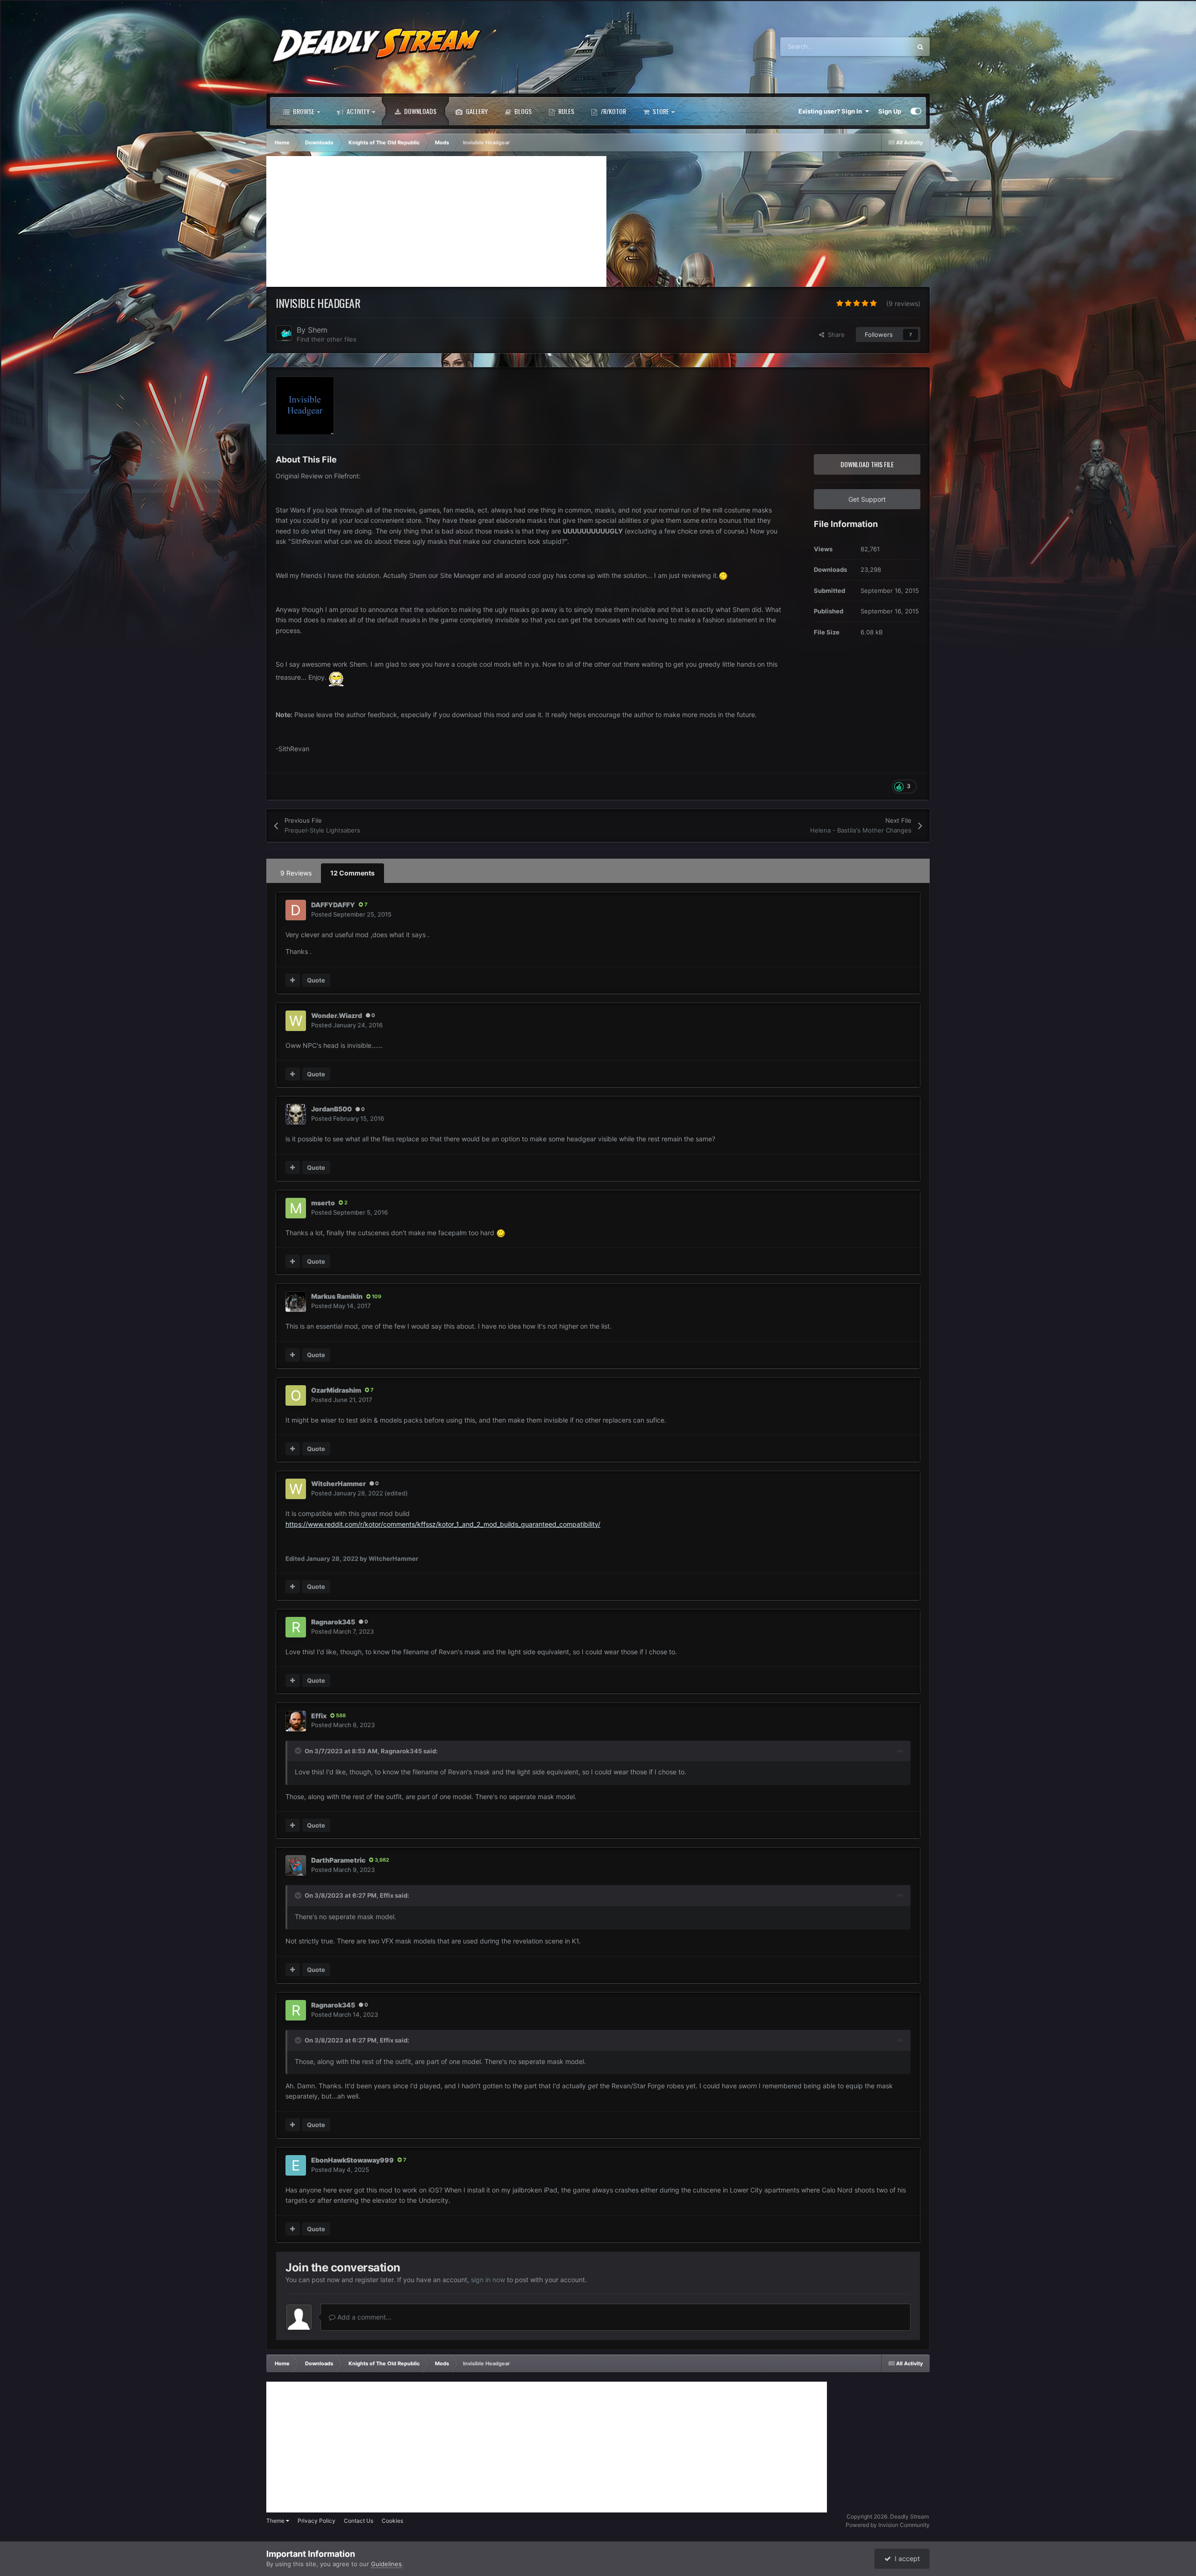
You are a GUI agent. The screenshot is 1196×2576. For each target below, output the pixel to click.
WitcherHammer (338, 1484)
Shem (318, 330)
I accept (905, 2558)
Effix (319, 1716)
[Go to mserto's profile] (296, 1208)
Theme (276, 2521)
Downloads (420, 111)
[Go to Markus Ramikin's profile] (296, 1302)
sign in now (488, 2280)
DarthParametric (338, 1860)
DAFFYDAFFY (333, 905)
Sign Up (890, 111)
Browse (303, 111)
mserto (323, 1203)
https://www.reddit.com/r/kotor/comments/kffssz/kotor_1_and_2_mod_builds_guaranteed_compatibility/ (443, 1524)
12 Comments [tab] (352, 873)
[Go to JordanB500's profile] (296, 1114)
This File (887, 46)
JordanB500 (331, 1109)
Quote (316, 980)
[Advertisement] (436, 221)
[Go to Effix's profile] (296, 1721)
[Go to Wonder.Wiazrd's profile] (296, 1021)
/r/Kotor (613, 111)
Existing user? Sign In (832, 111)
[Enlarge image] (723, 575)
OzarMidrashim (336, 1390)
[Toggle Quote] (299, 1751)
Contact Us (359, 2521)
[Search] (920, 47)
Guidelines (386, 2564)
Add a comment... (363, 2317)
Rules (566, 111)
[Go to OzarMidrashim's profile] (296, 1395)
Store (660, 111)
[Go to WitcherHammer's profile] (296, 1489)
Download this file (867, 464)
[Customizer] (916, 111)
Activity (357, 111)
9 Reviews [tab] (296, 873)
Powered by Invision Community (888, 2525)
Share (834, 334)
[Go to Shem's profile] (284, 333)
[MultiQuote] (293, 980)
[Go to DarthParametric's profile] (296, 1865)
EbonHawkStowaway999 (352, 2160)
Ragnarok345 (333, 1622)
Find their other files (327, 339)
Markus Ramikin (337, 1296)
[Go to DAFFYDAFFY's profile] (296, 910)
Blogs (522, 111)
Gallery (476, 111)
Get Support (867, 499)
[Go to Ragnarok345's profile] (296, 1627)
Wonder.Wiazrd (337, 1015)
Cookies (392, 2521)
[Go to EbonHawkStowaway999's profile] (296, 2165)
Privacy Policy (317, 2521)
